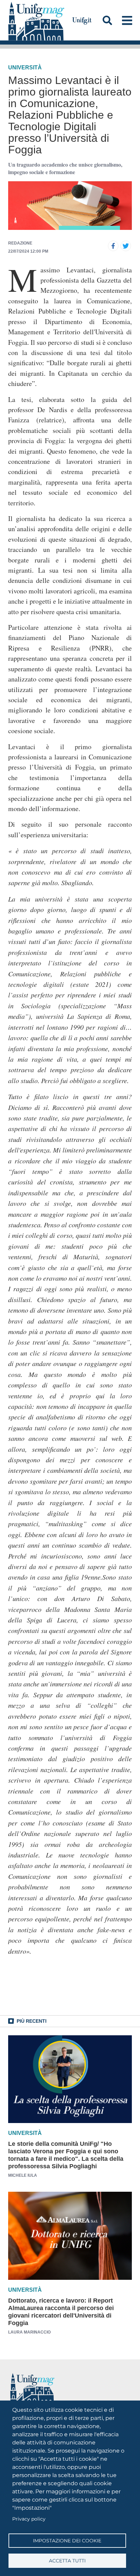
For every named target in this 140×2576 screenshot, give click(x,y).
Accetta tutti (67, 2561)
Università (25, 68)
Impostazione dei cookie (67, 2541)
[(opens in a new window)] (113, 246)
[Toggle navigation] (127, 20)
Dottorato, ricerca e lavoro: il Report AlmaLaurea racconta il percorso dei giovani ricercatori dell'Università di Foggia (61, 2312)
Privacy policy (29, 2519)
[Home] (36, 20)
